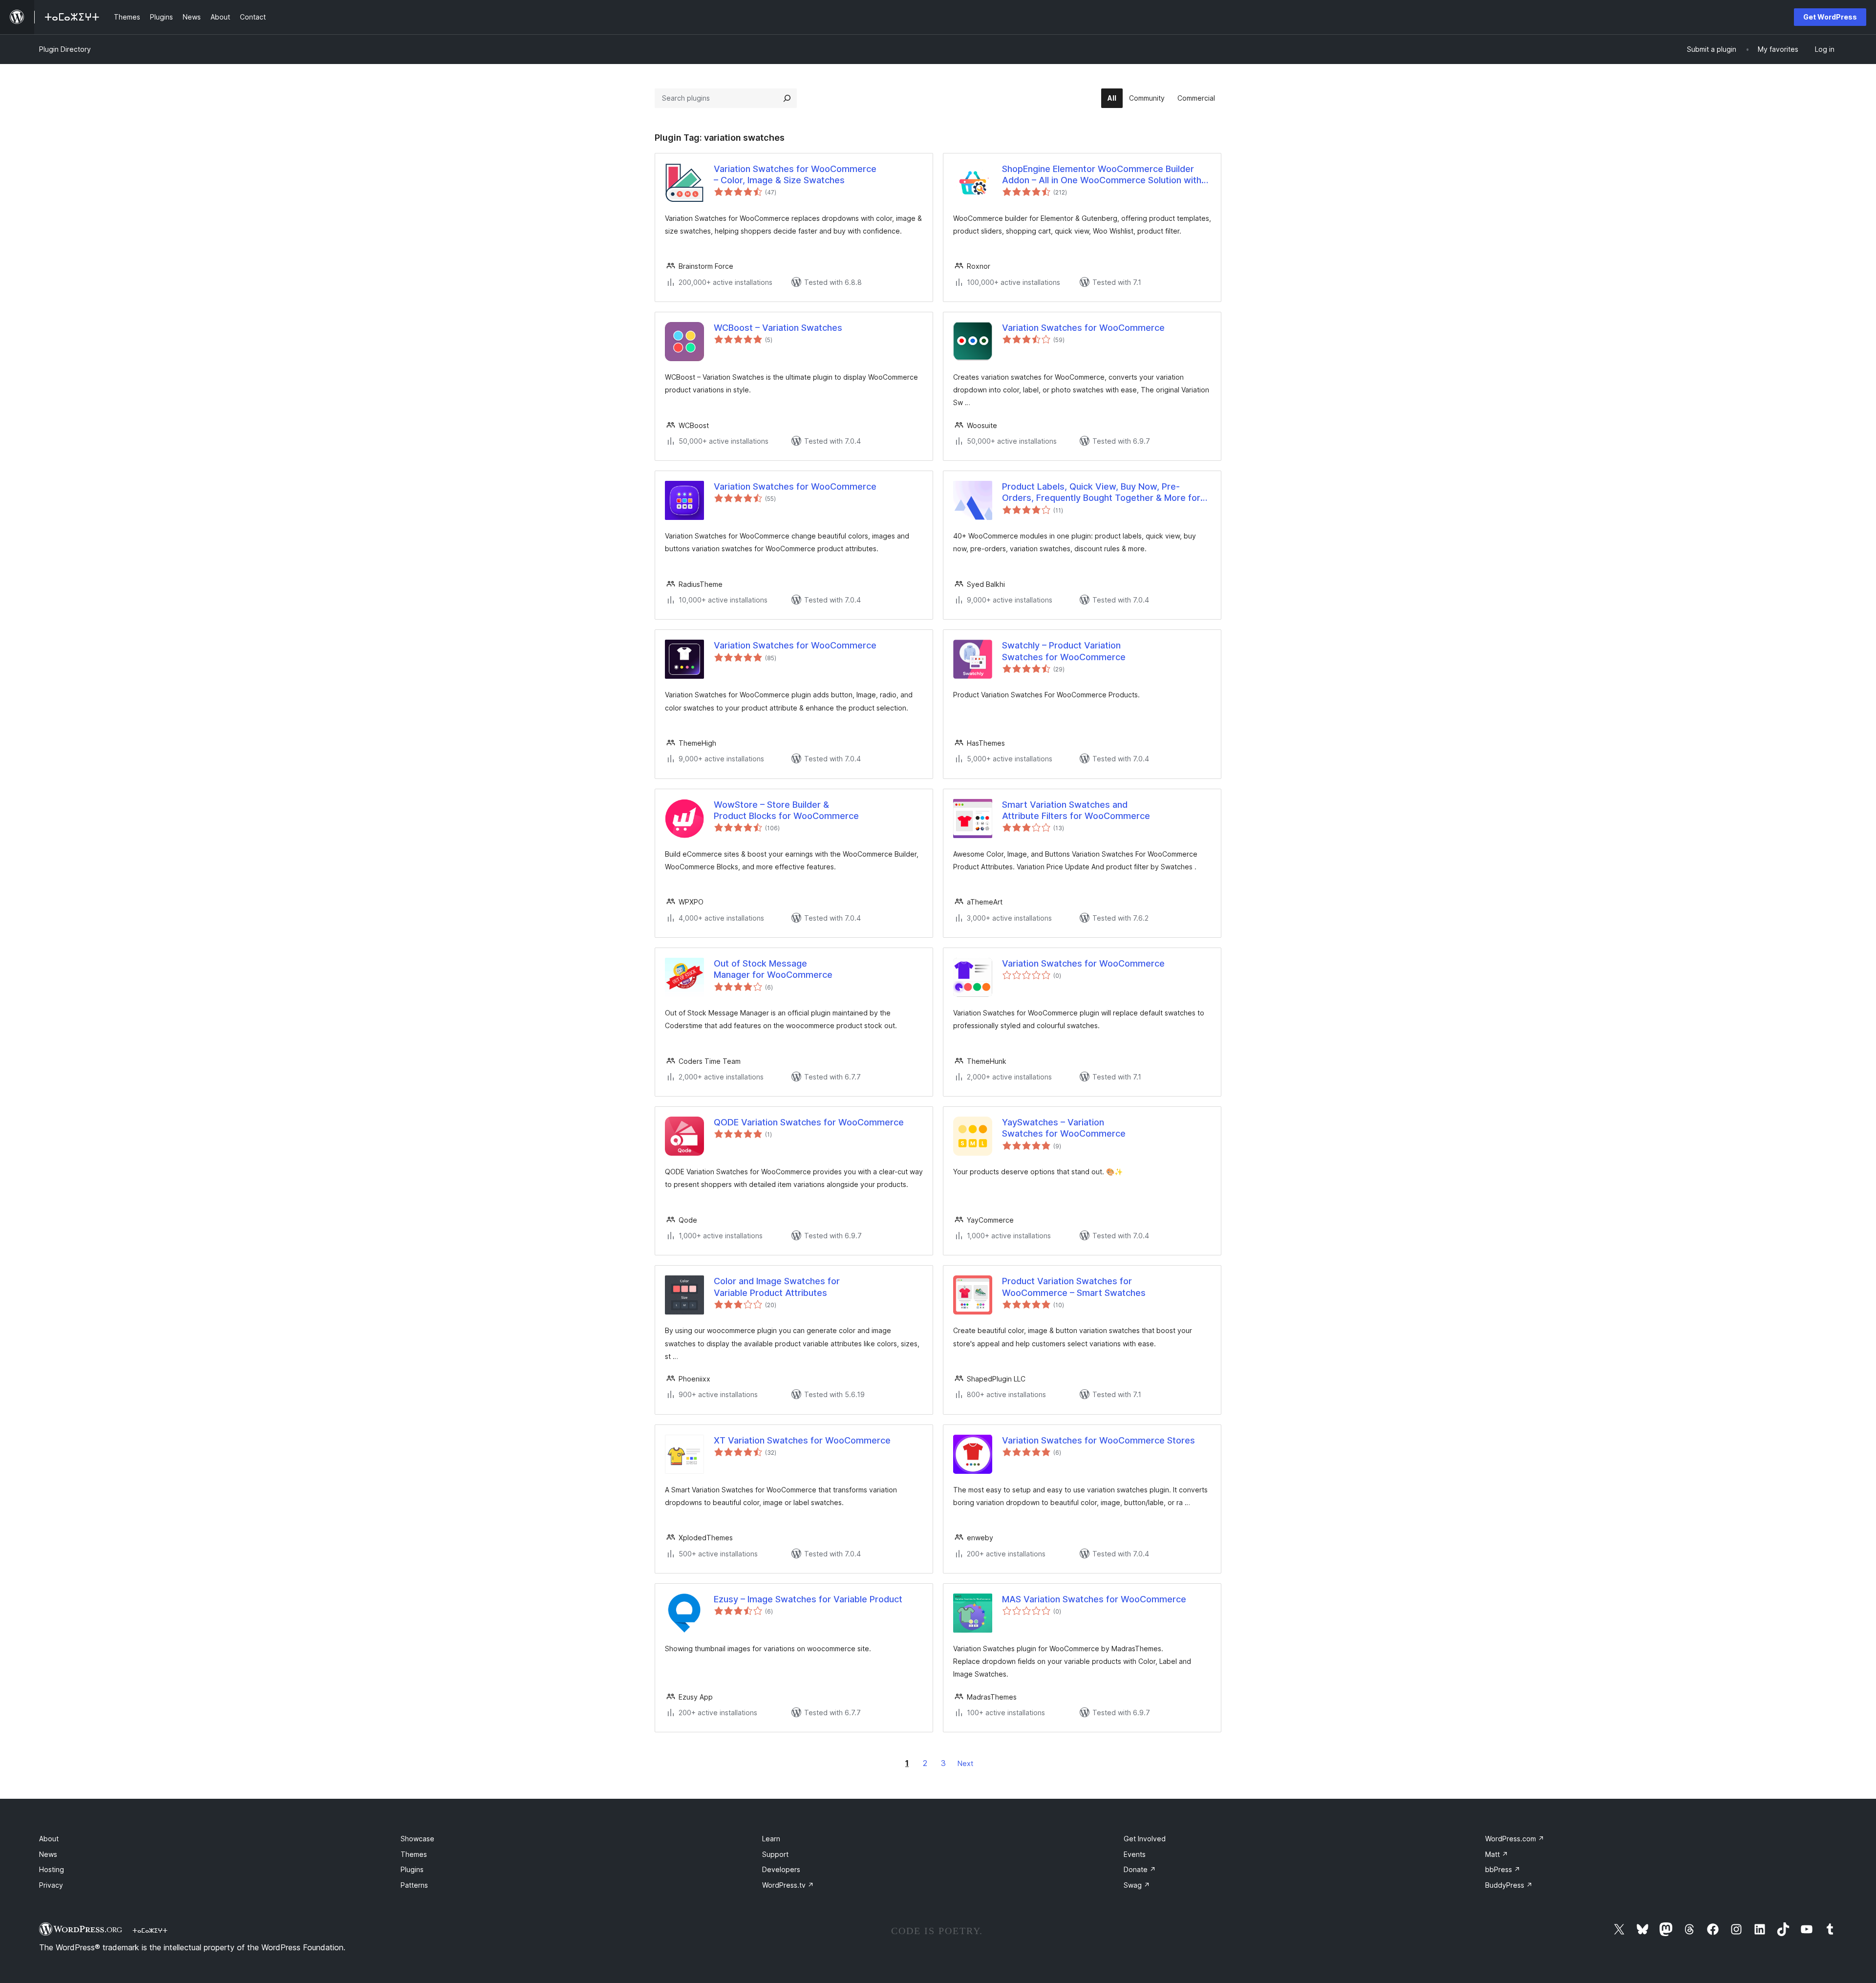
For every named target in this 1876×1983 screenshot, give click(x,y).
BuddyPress (1509, 1885)
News (48, 1854)
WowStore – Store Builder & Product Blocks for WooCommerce (786, 810)
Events (1135, 1854)
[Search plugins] (787, 98)
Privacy (51, 1885)
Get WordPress (1830, 17)
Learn (771, 1839)
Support (775, 1854)
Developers (781, 1869)
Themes (414, 1854)
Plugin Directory (65, 49)
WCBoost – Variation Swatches (778, 328)
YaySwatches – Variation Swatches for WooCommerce (1064, 1128)
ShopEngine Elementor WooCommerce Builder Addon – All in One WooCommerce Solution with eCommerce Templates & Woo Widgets (1102, 175)
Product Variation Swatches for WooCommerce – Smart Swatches (1074, 1287)
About (49, 1839)
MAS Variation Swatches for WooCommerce (1094, 1599)
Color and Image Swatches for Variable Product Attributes (777, 1287)
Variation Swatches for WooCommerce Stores (1098, 1440)
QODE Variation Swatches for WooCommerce (809, 1122)
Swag (1137, 1885)
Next (965, 1763)
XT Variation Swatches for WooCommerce (802, 1440)
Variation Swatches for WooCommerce (1083, 328)
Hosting (52, 1869)
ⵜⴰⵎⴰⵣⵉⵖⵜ (150, 1930)
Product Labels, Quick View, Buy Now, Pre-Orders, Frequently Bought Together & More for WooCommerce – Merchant (1101, 493)
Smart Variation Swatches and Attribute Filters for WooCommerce (1076, 810)
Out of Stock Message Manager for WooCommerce (773, 969)
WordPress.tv (788, 1885)
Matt (1497, 1854)
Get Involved (1145, 1839)
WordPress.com (1515, 1839)
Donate (1140, 1869)
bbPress (1503, 1869)
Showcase (417, 1839)
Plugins (412, 1869)
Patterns (414, 1885)
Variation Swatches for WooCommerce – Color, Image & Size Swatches (795, 174)
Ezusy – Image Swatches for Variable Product (808, 1599)
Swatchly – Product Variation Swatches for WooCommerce (1064, 651)
